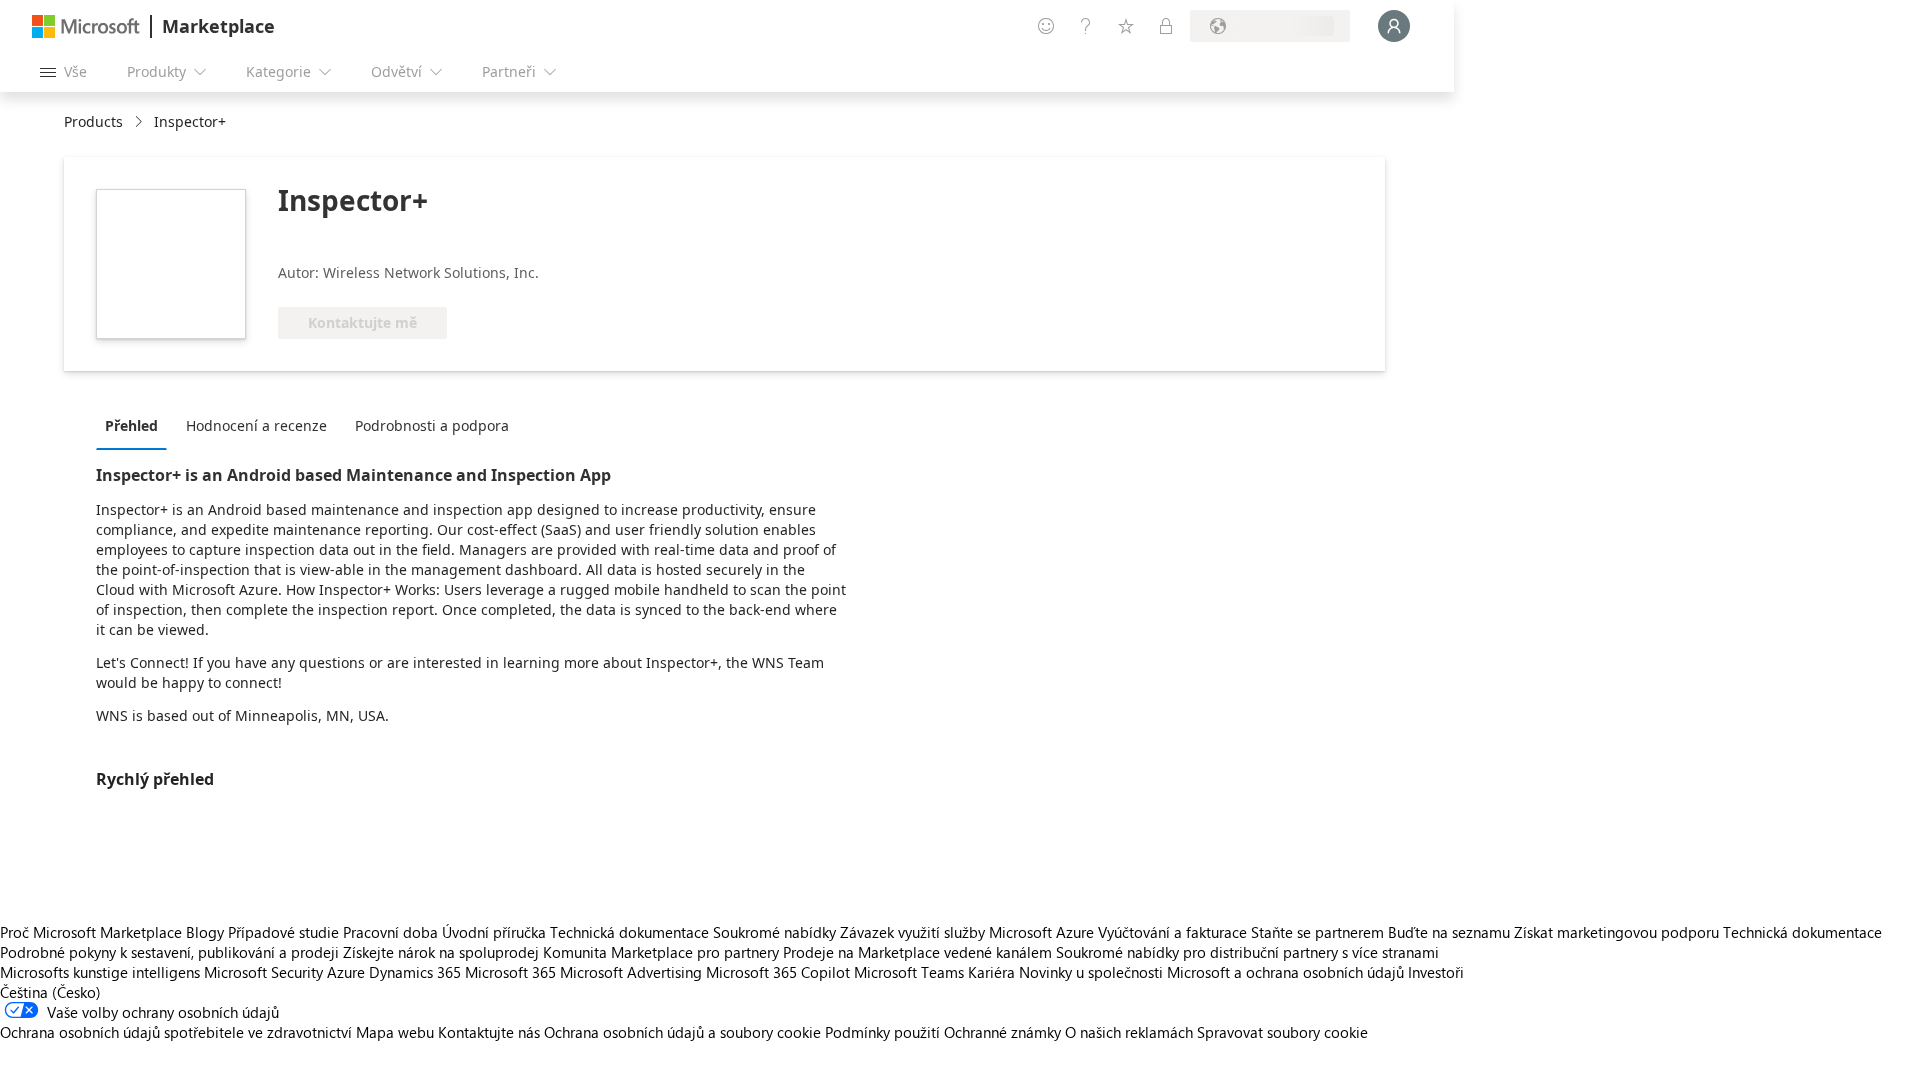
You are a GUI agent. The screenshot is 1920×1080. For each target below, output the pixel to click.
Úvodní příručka (494, 932)
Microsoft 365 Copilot (778, 972)
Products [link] (93, 121)
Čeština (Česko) (50, 992)
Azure (346, 972)
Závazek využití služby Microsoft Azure (969, 932)
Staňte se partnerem (1317, 932)
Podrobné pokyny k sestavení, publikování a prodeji (169, 952)
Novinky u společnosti (1091, 972)
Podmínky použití (882, 1032)
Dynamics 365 (415, 972)
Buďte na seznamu (1449, 932)
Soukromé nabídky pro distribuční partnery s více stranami (1247, 952)
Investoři (1436, 972)
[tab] (136, 425)
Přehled (131, 425)
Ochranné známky (1002, 1032)
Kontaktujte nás (489, 1032)
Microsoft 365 (510, 972)
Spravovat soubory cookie (1282, 1032)
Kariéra (991, 972)
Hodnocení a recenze (256, 425)
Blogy (205, 932)
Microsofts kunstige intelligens (100, 972)
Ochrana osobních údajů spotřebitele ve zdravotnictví (176, 1032)
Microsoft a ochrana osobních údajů (1285, 972)
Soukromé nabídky (774, 932)
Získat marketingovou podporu (1616, 932)
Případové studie (283, 932)
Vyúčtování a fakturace (1172, 932)
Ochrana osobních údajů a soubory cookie (682, 1032)
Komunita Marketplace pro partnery (661, 952)
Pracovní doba (390, 932)
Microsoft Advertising (631, 972)
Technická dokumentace (629, 932)
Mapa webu (395, 1032)
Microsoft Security (263, 972)
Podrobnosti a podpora (432, 425)
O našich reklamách (1129, 1032)
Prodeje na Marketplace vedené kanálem (917, 952)
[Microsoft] (86, 26)
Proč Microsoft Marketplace (91, 932)
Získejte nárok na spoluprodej (441, 952)
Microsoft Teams (909, 972)
